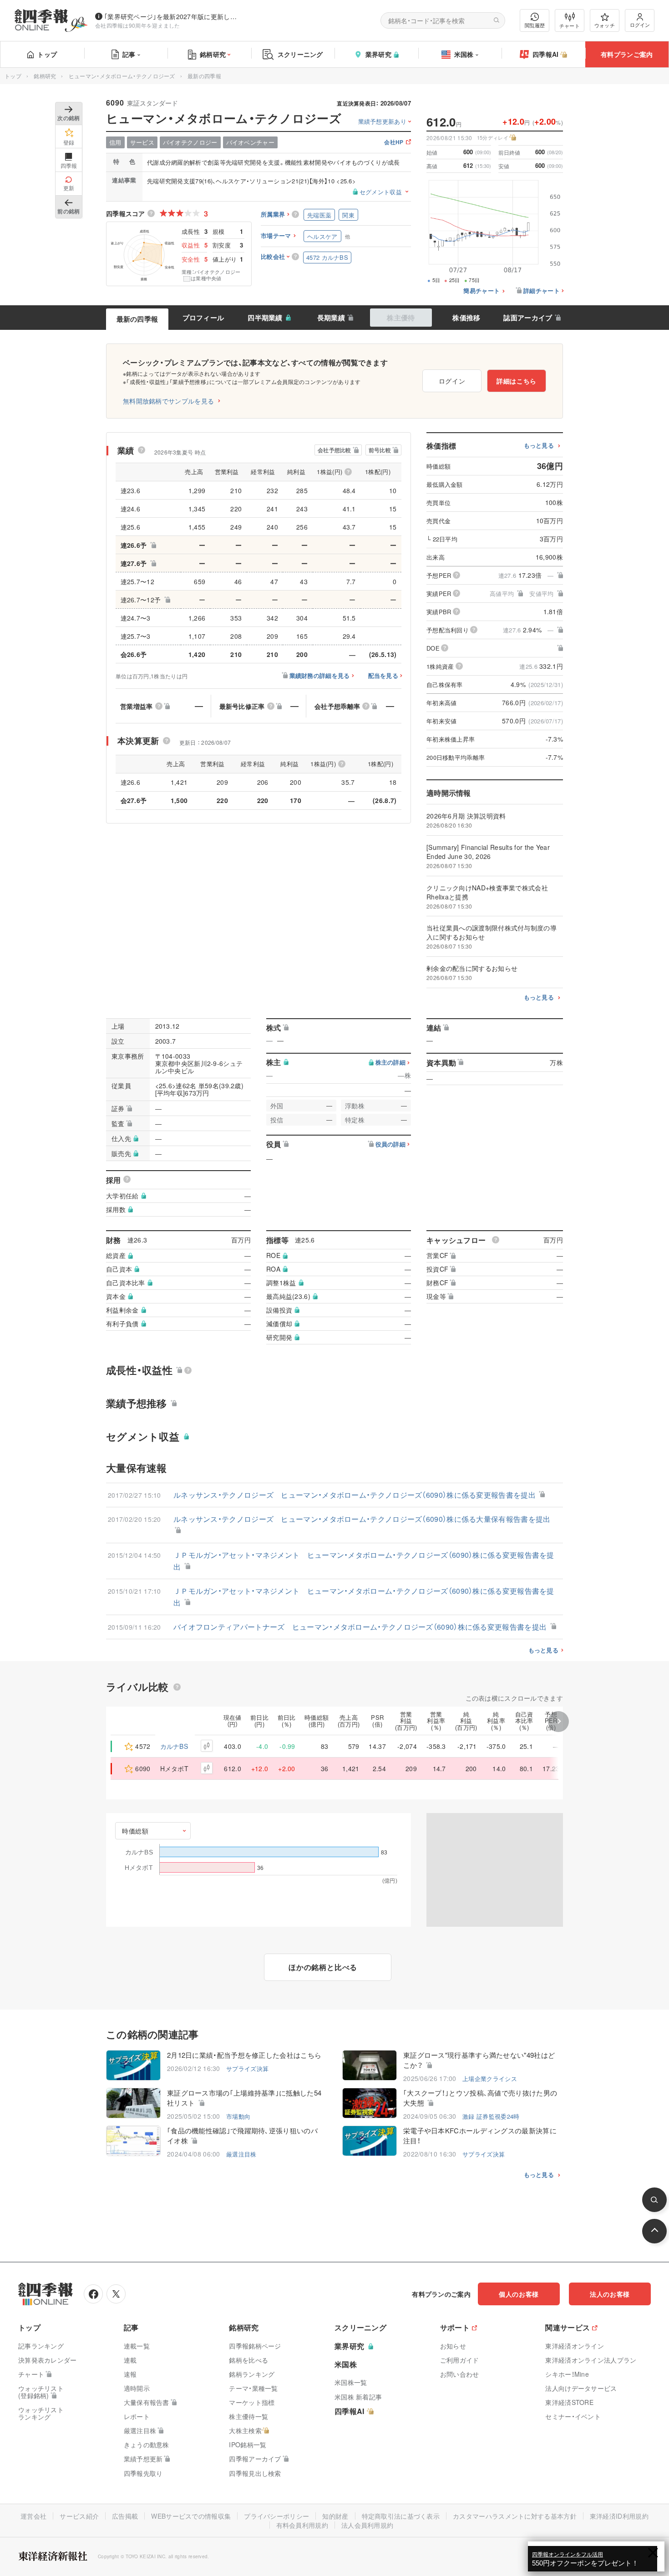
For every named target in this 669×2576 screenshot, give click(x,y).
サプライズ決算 (247, 2068)
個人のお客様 (519, 2294)
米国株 (464, 54)
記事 (129, 54)
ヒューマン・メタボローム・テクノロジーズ (122, 76)
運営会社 (33, 2516)
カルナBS (174, 1746)
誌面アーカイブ (528, 318)
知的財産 (335, 2516)
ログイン (640, 25)
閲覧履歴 (535, 25)
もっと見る (539, 446)
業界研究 (378, 54)
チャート (570, 25)
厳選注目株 (241, 2154)
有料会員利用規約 (302, 2525)
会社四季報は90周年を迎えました (138, 25)
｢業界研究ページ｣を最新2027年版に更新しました (172, 16)
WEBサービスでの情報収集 (191, 2516)
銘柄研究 (213, 54)
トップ (47, 54)
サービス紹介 (79, 2516)
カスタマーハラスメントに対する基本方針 (515, 2516)
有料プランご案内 (627, 54)
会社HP (394, 143)
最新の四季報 (137, 319)
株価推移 (466, 318)
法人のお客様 (610, 2294)
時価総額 (135, 1831)
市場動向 (238, 2116)
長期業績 (331, 318)
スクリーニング (300, 54)
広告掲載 (125, 2516)
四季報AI (546, 54)
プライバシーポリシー (276, 2516)
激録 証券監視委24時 (491, 2116)
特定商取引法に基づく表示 (401, 2516)
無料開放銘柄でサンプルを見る (168, 401)
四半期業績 (265, 318)
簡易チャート (481, 291)
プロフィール (203, 318)
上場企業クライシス (490, 2078)
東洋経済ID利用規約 (619, 2516)
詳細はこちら (517, 381)
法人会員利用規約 (367, 2525)
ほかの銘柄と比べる (323, 1967)
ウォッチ (605, 25)
